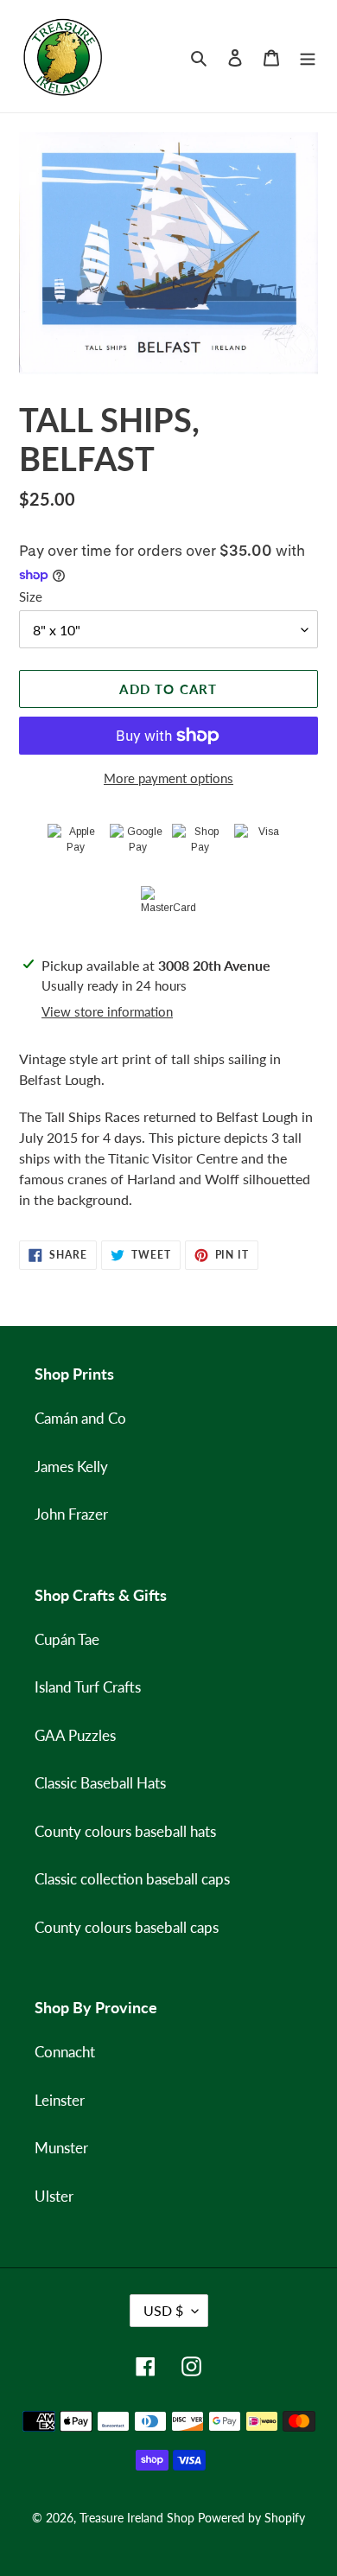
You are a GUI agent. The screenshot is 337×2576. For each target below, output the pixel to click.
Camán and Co (80, 1418)
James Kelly (71, 1467)
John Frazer (71, 1514)
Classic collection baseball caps (132, 1879)
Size (31, 596)
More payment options (168, 778)
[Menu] (308, 56)
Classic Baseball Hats (100, 1783)
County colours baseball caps (127, 1927)
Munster (61, 2148)
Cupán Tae (67, 1639)
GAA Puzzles (75, 1735)
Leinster (60, 2100)
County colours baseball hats (125, 1831)
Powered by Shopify (251, 2518)
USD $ (163, 2310)
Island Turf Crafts (88, 1687)
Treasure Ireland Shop (137, 2518)
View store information (107, 1011)
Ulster (54, 2196)
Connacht (65, 2052)
